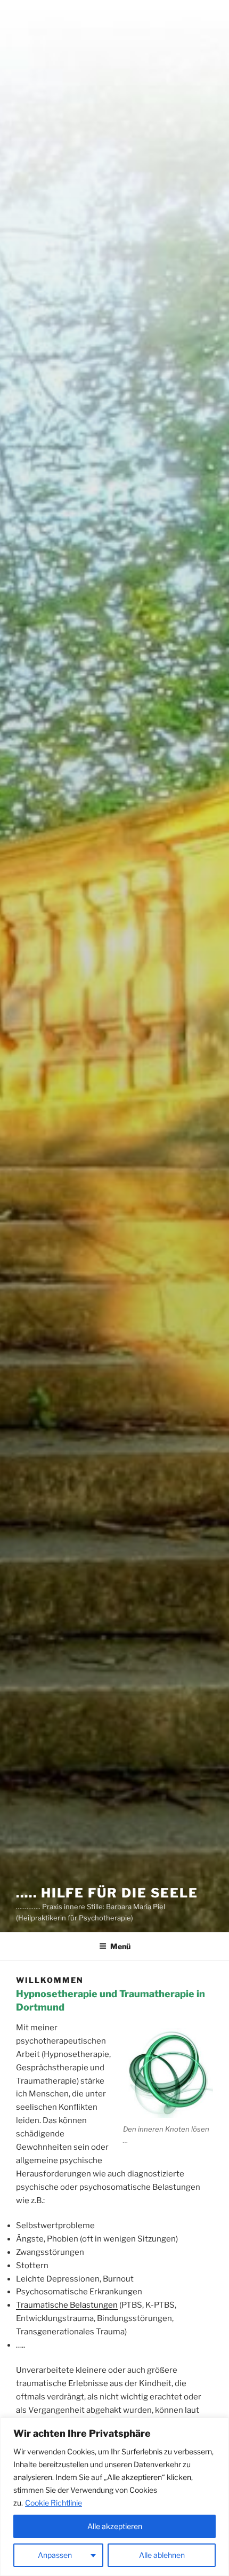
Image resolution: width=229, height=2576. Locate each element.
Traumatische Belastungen (67, 2305)
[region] (114, 2497)
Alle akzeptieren (115, 2526)
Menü (120, 1946)
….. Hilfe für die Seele (107, 1893)
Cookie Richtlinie (54, 2503)
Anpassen (55, 2555)
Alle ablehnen (162, 2555)
